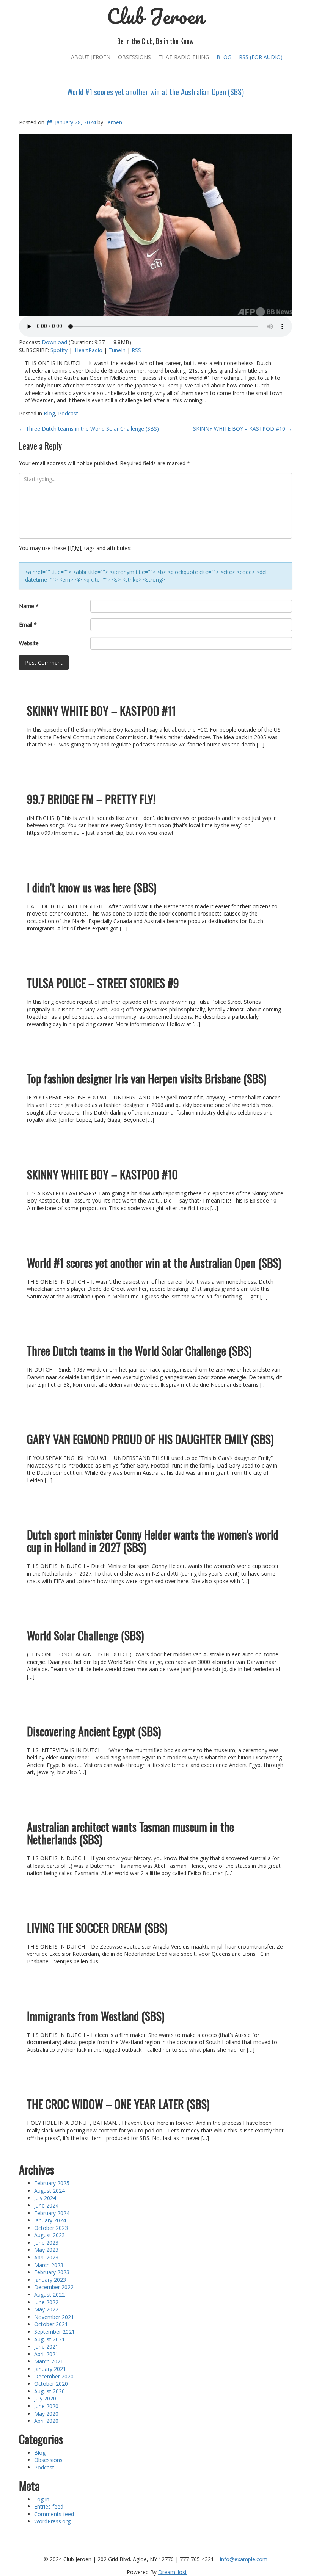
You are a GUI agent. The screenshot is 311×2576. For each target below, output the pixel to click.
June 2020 (46, 2406)
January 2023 (50, 2280)
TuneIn (117, 350)
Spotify (59, 350)
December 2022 (54, 2287)
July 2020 (45, 2398)
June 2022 (46, 2302)
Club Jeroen (155, 16)
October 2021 (51, 2324)
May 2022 (46, 2309)
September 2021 (54, 2332)
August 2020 (49, 2391)
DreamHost (173, 2572)
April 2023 (46, 2257)
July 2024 (45, 2198)
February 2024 (52, 2213)
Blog (224, 57)
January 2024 (50, 2220)
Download (54, 342)
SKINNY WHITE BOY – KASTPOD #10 (243, 429)
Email (28, 625)
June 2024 (46, 2205)
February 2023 (52, 2272)
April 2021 (46, 2354)
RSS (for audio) (261, 57)
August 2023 (49, 2235)
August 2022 (49, 2295)
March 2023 (49, 2265)
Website (29, 643)
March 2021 (49, 2361)
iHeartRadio (88, 350)
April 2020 (46, 2421)
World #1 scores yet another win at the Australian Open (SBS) (155, 92)
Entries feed (49, 2506)
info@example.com (244, 2559)
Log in (42, 2499)
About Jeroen (91, 57)
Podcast (68, 413)
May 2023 (46, 2250)
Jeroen (114, 122)
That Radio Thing (184, 57)
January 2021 (50, 2369)
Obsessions (134, 57)
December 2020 (54, 2376)
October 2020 (51, 2384)
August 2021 (49, 2339)
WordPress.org (52, 2521)
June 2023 (46, 2243)
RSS (136, 350)
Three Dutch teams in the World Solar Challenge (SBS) (89, 429)
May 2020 (46, 2414)
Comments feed (54, 2514)
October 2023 (51, 2228)
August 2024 (49, 2191)
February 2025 (52, 2183)
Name (29, 606)
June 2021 (46, 2346)
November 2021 (54, 2317)
